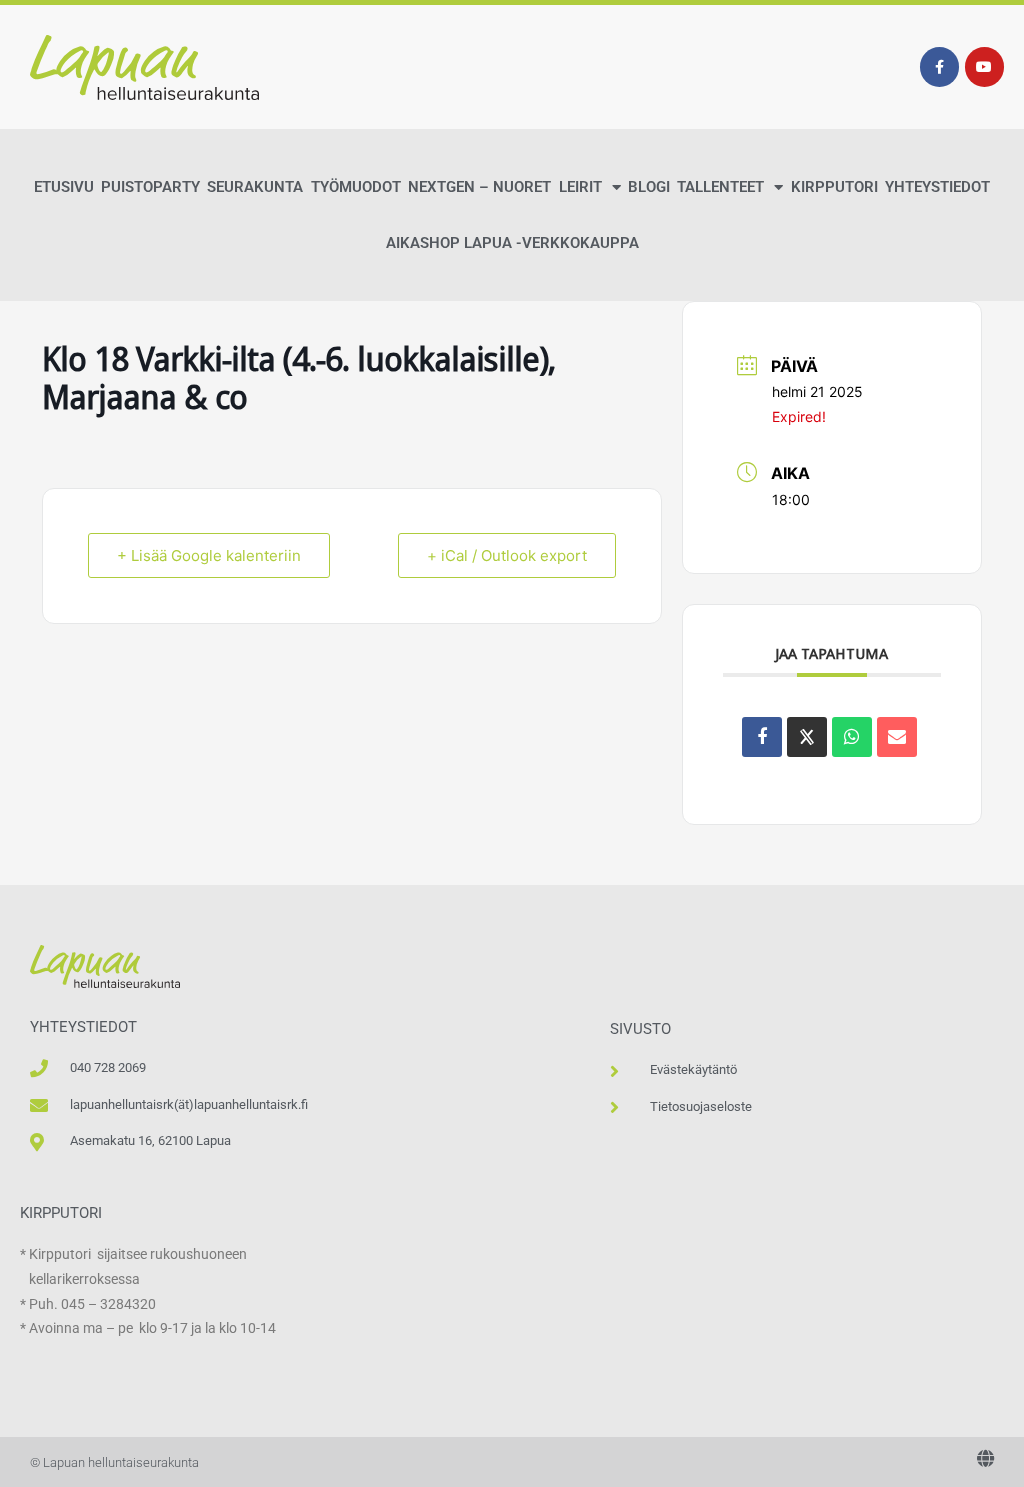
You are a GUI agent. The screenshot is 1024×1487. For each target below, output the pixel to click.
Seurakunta (255, 187)
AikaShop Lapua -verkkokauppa (512, 243)
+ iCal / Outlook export (507, 555)
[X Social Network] (807, 737)
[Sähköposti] (897, 737)
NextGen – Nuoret (479, 187)
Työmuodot (356, 187)
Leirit (580, 187)
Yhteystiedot (937, 187)
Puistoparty (150, 187)
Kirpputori (834, 187)
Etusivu (64, 187)
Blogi (649, 187)
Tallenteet (720, 187)
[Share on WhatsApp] (852, 737)
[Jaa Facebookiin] (762, 737)
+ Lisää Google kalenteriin (209, 555)
